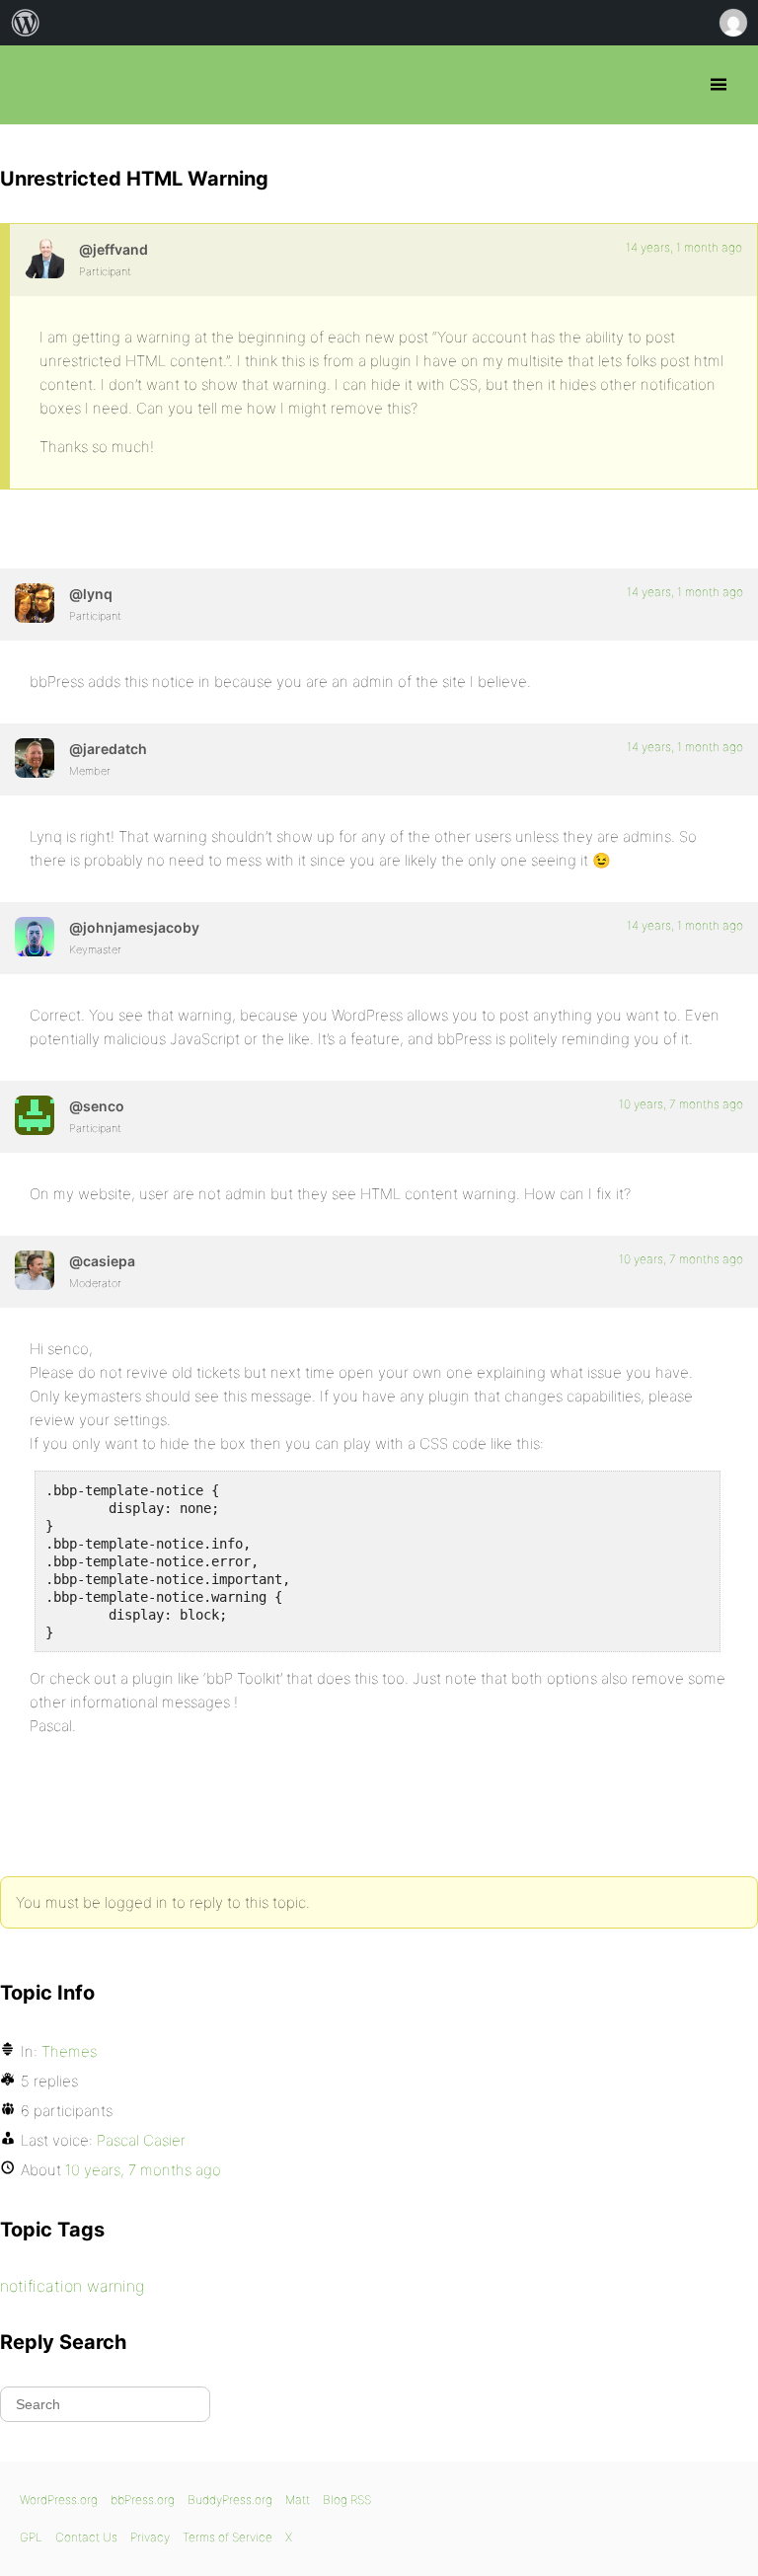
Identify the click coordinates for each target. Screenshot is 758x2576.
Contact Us (86, 2537)
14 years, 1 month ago (684, 247)
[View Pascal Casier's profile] (35, 1270)
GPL (31, 2537)
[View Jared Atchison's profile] (35, 758)
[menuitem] (26, 23)
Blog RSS (347, 2500)
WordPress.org (59, 2500)
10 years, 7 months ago (681, 1104)
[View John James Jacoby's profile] (35, 937)
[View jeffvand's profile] (44, 259)
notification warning (72, 2286)
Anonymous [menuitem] (732, 23)
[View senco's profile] (35, 1115)
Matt (298, 2500)
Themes (69, 2051)
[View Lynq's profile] (35, 603)
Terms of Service (227, 2537)
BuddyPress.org (230, 2500)
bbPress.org (32, 85)
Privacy (150, 2537)
